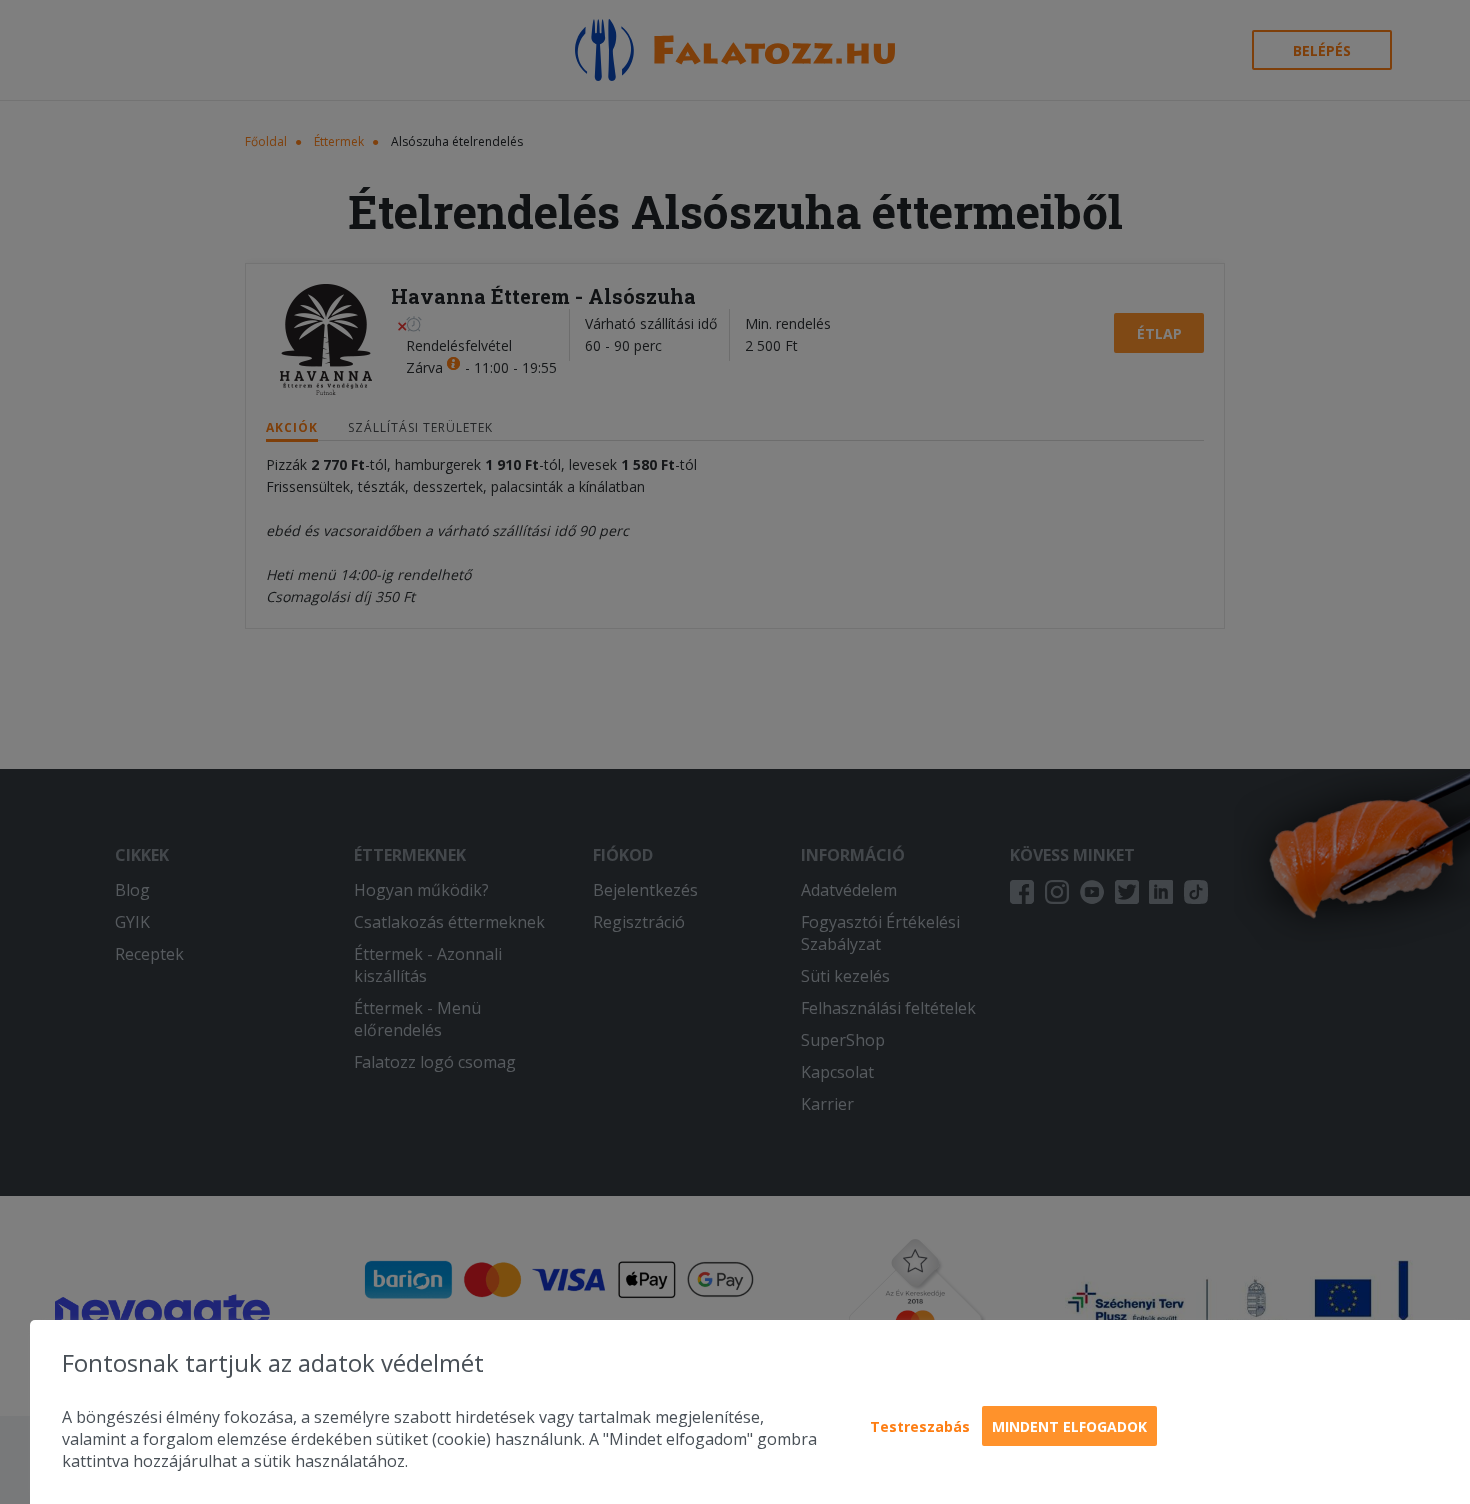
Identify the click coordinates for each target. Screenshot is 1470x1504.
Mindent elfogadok (1069, 1426)
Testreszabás (920, 1426)
